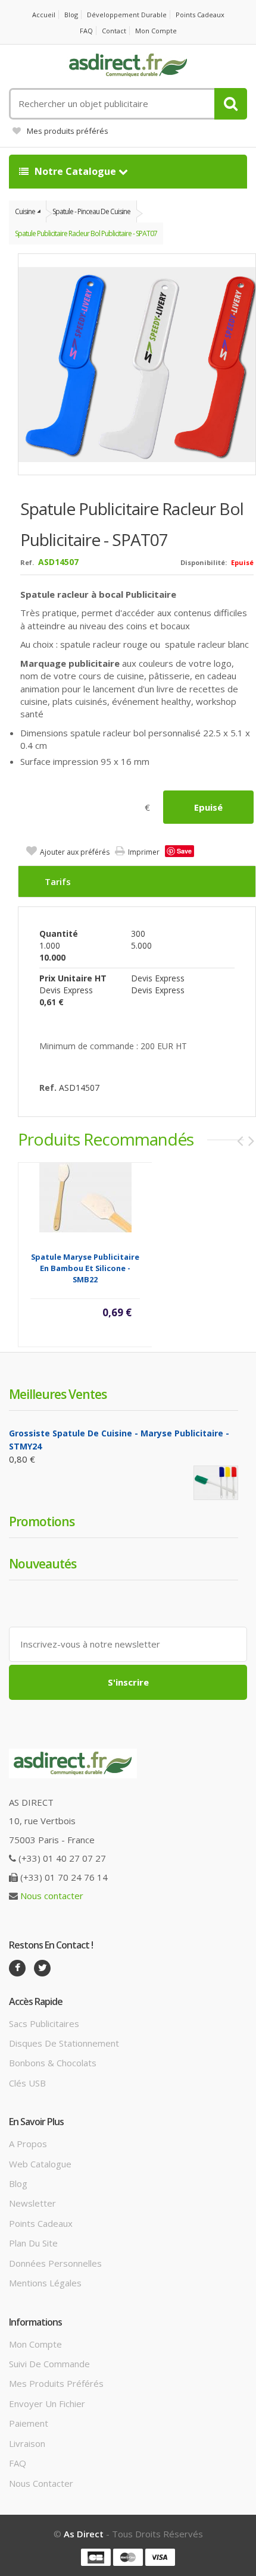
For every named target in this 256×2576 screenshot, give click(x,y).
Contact (114, 31)
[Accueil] (128, 65)
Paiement (29, 2423)
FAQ (86, 31)
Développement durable (127, 15)
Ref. (27, 562)
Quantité (59, 934)
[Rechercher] (231, 104)
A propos (28, 2144)
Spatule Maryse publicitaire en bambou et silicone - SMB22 (85, 1268)
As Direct (84, 2534)
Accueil (44, 15)
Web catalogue (40, 2164)
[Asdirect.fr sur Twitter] (42, 1968)
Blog (71, 15)
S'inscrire (128, 1682)
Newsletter (32, 2203)
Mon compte (156, 31)
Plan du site (33, 2243)
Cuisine (25, 211)
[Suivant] (251, 1141)
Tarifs (58, 881)
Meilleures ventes (58, 1394)
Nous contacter (52, 1896)
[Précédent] (240, 1141)
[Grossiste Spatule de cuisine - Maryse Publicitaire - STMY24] (216, 1482)
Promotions (42, 1521)
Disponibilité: (204, 562)
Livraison (27, 2443)
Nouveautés (43, 1564)
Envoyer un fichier (47, 2404)
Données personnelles (55, 2263)
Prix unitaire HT (73, 978)
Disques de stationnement (64, 2043)
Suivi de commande (49, 2364)
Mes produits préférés (68, 131)
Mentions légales (45, 2283)
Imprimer (144, 852)
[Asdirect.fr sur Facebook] (17, 1968)
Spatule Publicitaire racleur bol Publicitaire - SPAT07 (86, 233)
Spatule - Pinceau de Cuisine (91, 211)
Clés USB (27, 2083)
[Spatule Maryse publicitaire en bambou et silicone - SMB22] (85, 1197)
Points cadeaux (200, 15)
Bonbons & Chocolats (53, 2063)
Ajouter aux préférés (75, 852)
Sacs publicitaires (44, 2023)
